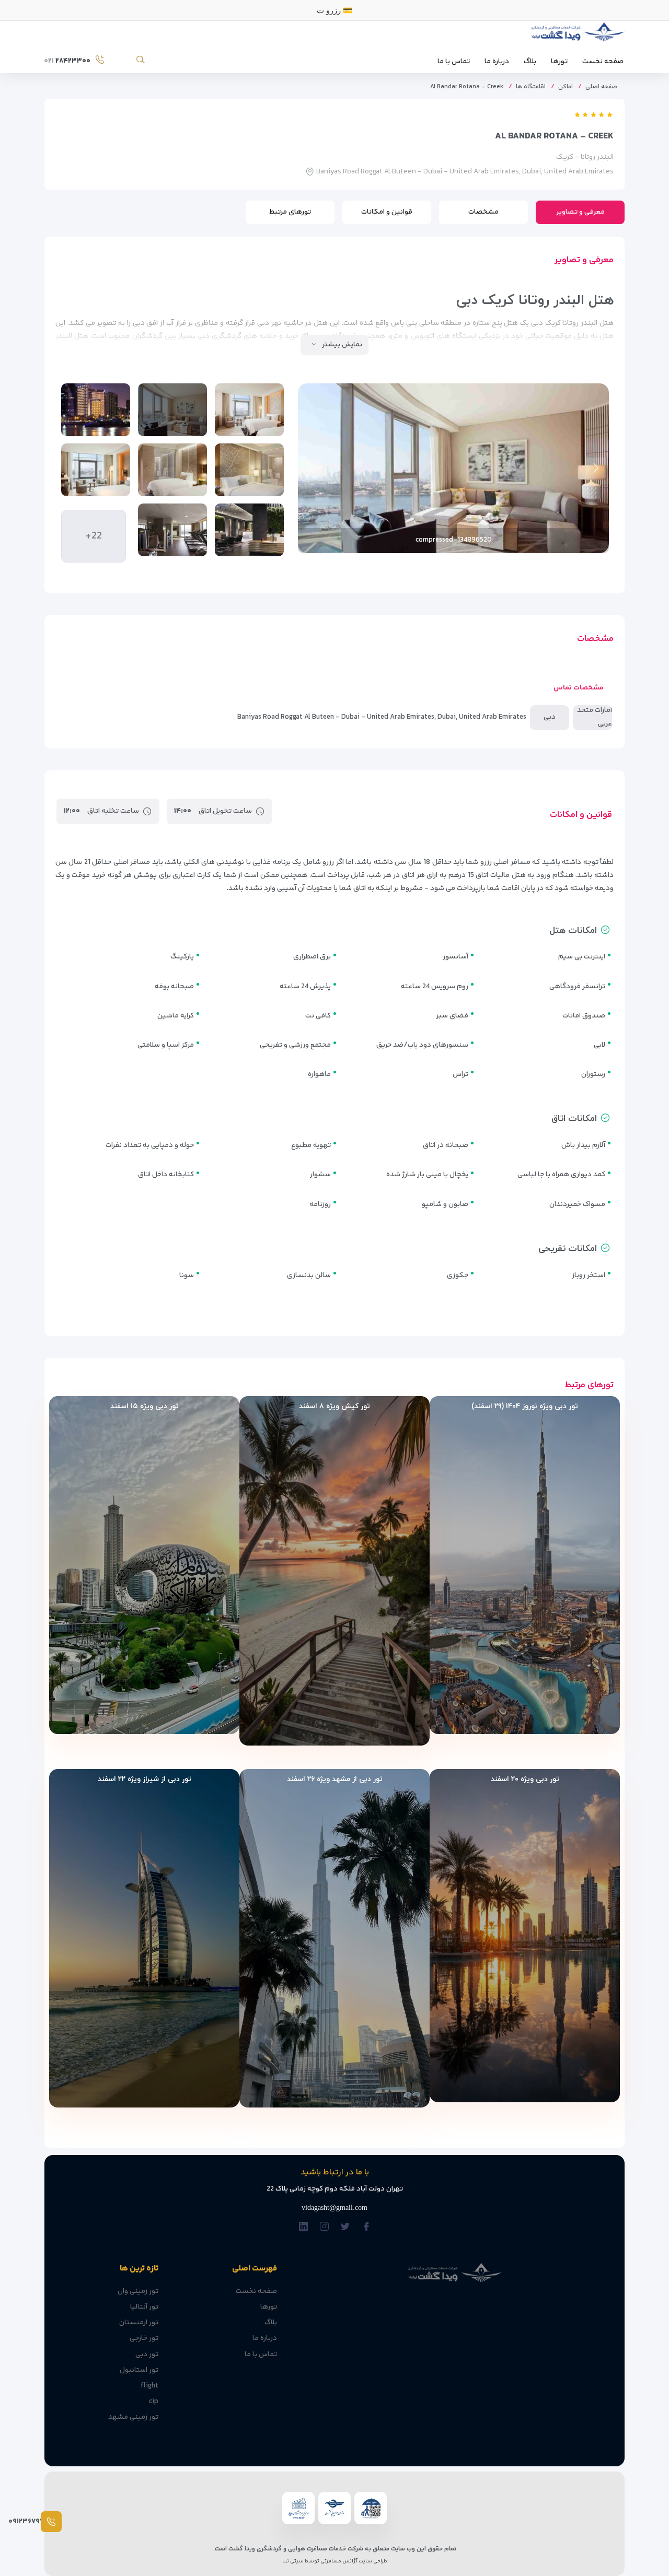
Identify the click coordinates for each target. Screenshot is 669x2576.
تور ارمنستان (139, 2323)
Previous (596, 468)
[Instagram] (324, 2227)
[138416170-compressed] (96, 410)
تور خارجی (144, 2338)
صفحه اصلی (601, 87)
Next (311, 468)
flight (149, 2386)
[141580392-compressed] (172, 470)
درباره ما (497, 62)
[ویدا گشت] (576, 35)
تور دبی (147, 2355)
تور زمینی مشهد (133, 2417)
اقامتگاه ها (531, 87)
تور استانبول (139, 2370)
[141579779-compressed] (249, 470)
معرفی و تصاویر (580, 212)
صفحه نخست (603, 62)
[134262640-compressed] (249, 410)
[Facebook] (366, 2227)
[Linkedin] (303, 2227)
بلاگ (530, 62)
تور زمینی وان (138, 2291)
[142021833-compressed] (172, 530)
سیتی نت (293, 2561)
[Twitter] (345, 2227)
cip (154, 2402)
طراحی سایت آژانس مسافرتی (353, 2561)
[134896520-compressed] (172, 410)
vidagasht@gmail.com (334, 2208)
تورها (559, 62)
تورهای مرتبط (290, 212)
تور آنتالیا (144, 2307)
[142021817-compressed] (249, 530)
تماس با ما (454, 62)
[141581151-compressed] (96, 470)
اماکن (566, 87)
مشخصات (483, 212)
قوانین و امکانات (387, 212)
